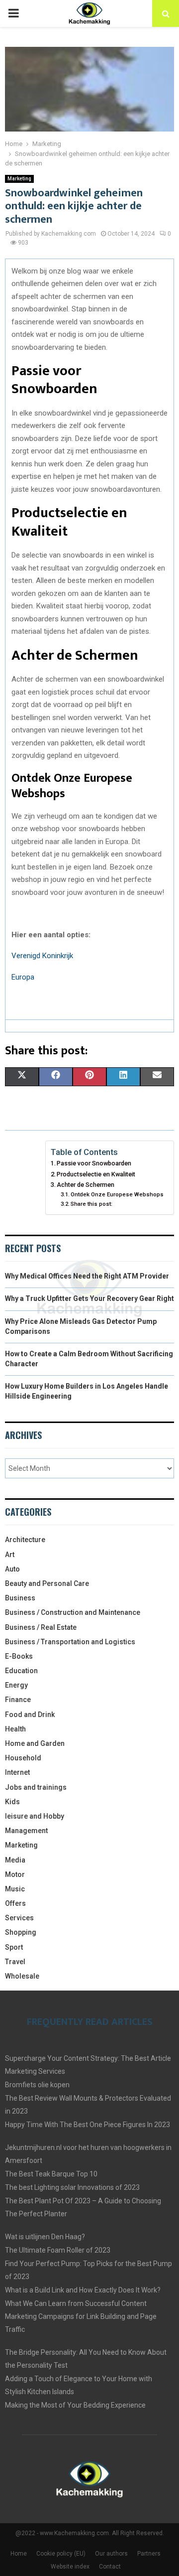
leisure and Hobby (35, 1816)
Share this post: (91, 1204)
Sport (14, 1947)
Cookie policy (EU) (61, 2554)
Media (15, 1860)
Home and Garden (35, 1743)
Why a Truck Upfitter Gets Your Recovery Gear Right (89, 1298)
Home (19, 2554)
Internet (17, 1772)
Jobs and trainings (36, 1787)
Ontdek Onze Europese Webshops (117, 1194)
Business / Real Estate (41, 1627)
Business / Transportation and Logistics (70, 1642)
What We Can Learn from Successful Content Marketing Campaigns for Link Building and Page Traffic (81, 2316)
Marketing (19, 179)
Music (15, 1889)
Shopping (21, 1932)
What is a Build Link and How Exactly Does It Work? (83, 2290)
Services (19, 1918)
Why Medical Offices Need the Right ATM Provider (87, 1276)
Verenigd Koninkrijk (42, 956)
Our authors (111, 2554)
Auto (12, 1569)
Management (26, 1831)
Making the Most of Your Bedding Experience (75, 2405)
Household (23, 1758)
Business (20, 1598)
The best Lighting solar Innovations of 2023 (72, 2187)
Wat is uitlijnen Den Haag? (45, 2237)
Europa (23, 977)
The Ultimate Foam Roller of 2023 (58, 2250)
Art (10, 1555)
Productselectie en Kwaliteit (96, 1174)
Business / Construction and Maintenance (73, 1612)
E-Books (19, 1656)
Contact (110, 2567)
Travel (15, 1962)
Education (21, 1671)
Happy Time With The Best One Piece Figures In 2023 (88, 2125)
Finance (18, 1700)
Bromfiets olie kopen (37, 2085)
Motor (15, 1874)
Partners (149, 2554)
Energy (16, 1685)
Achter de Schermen (86, 1185)
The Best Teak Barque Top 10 (51, 2174)
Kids (12, 1802)
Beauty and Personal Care (47, 1583)
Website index (70, 2567)
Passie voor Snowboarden (94, 1163)
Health (15, 1729)
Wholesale (22, 1976)
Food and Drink (30, 1715)
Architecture (25, 1540)
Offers (15, 1903)
